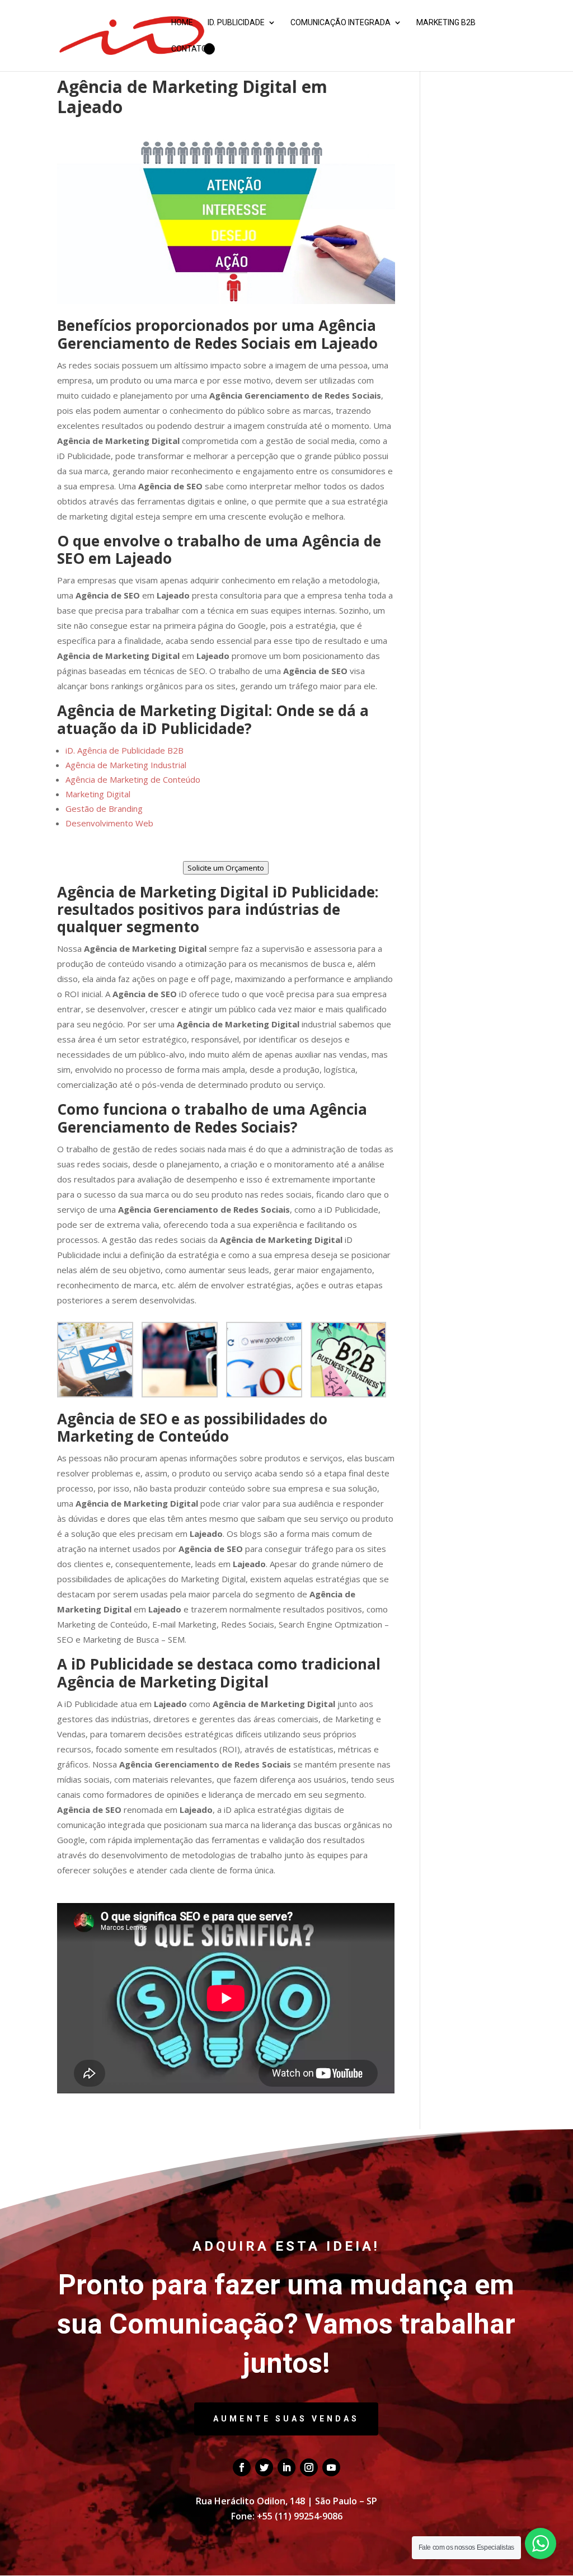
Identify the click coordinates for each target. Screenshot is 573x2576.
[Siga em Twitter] (264, 2467)
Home (182, 23)
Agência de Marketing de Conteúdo (133, 779)
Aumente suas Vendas (286, 2419)
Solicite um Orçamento (226, 868)
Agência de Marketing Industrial (126, 765)
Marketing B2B (446, 23)
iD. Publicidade (236, 23)
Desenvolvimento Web (109, 823)
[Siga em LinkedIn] (286, 2467)
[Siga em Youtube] (331, 2467)
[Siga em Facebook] (242, 2467)
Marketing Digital (98, 794)
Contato (189, 49)
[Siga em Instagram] (309, 2467)
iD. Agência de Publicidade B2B (125, 750)
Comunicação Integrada (340, 23)
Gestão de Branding (104, 808)
